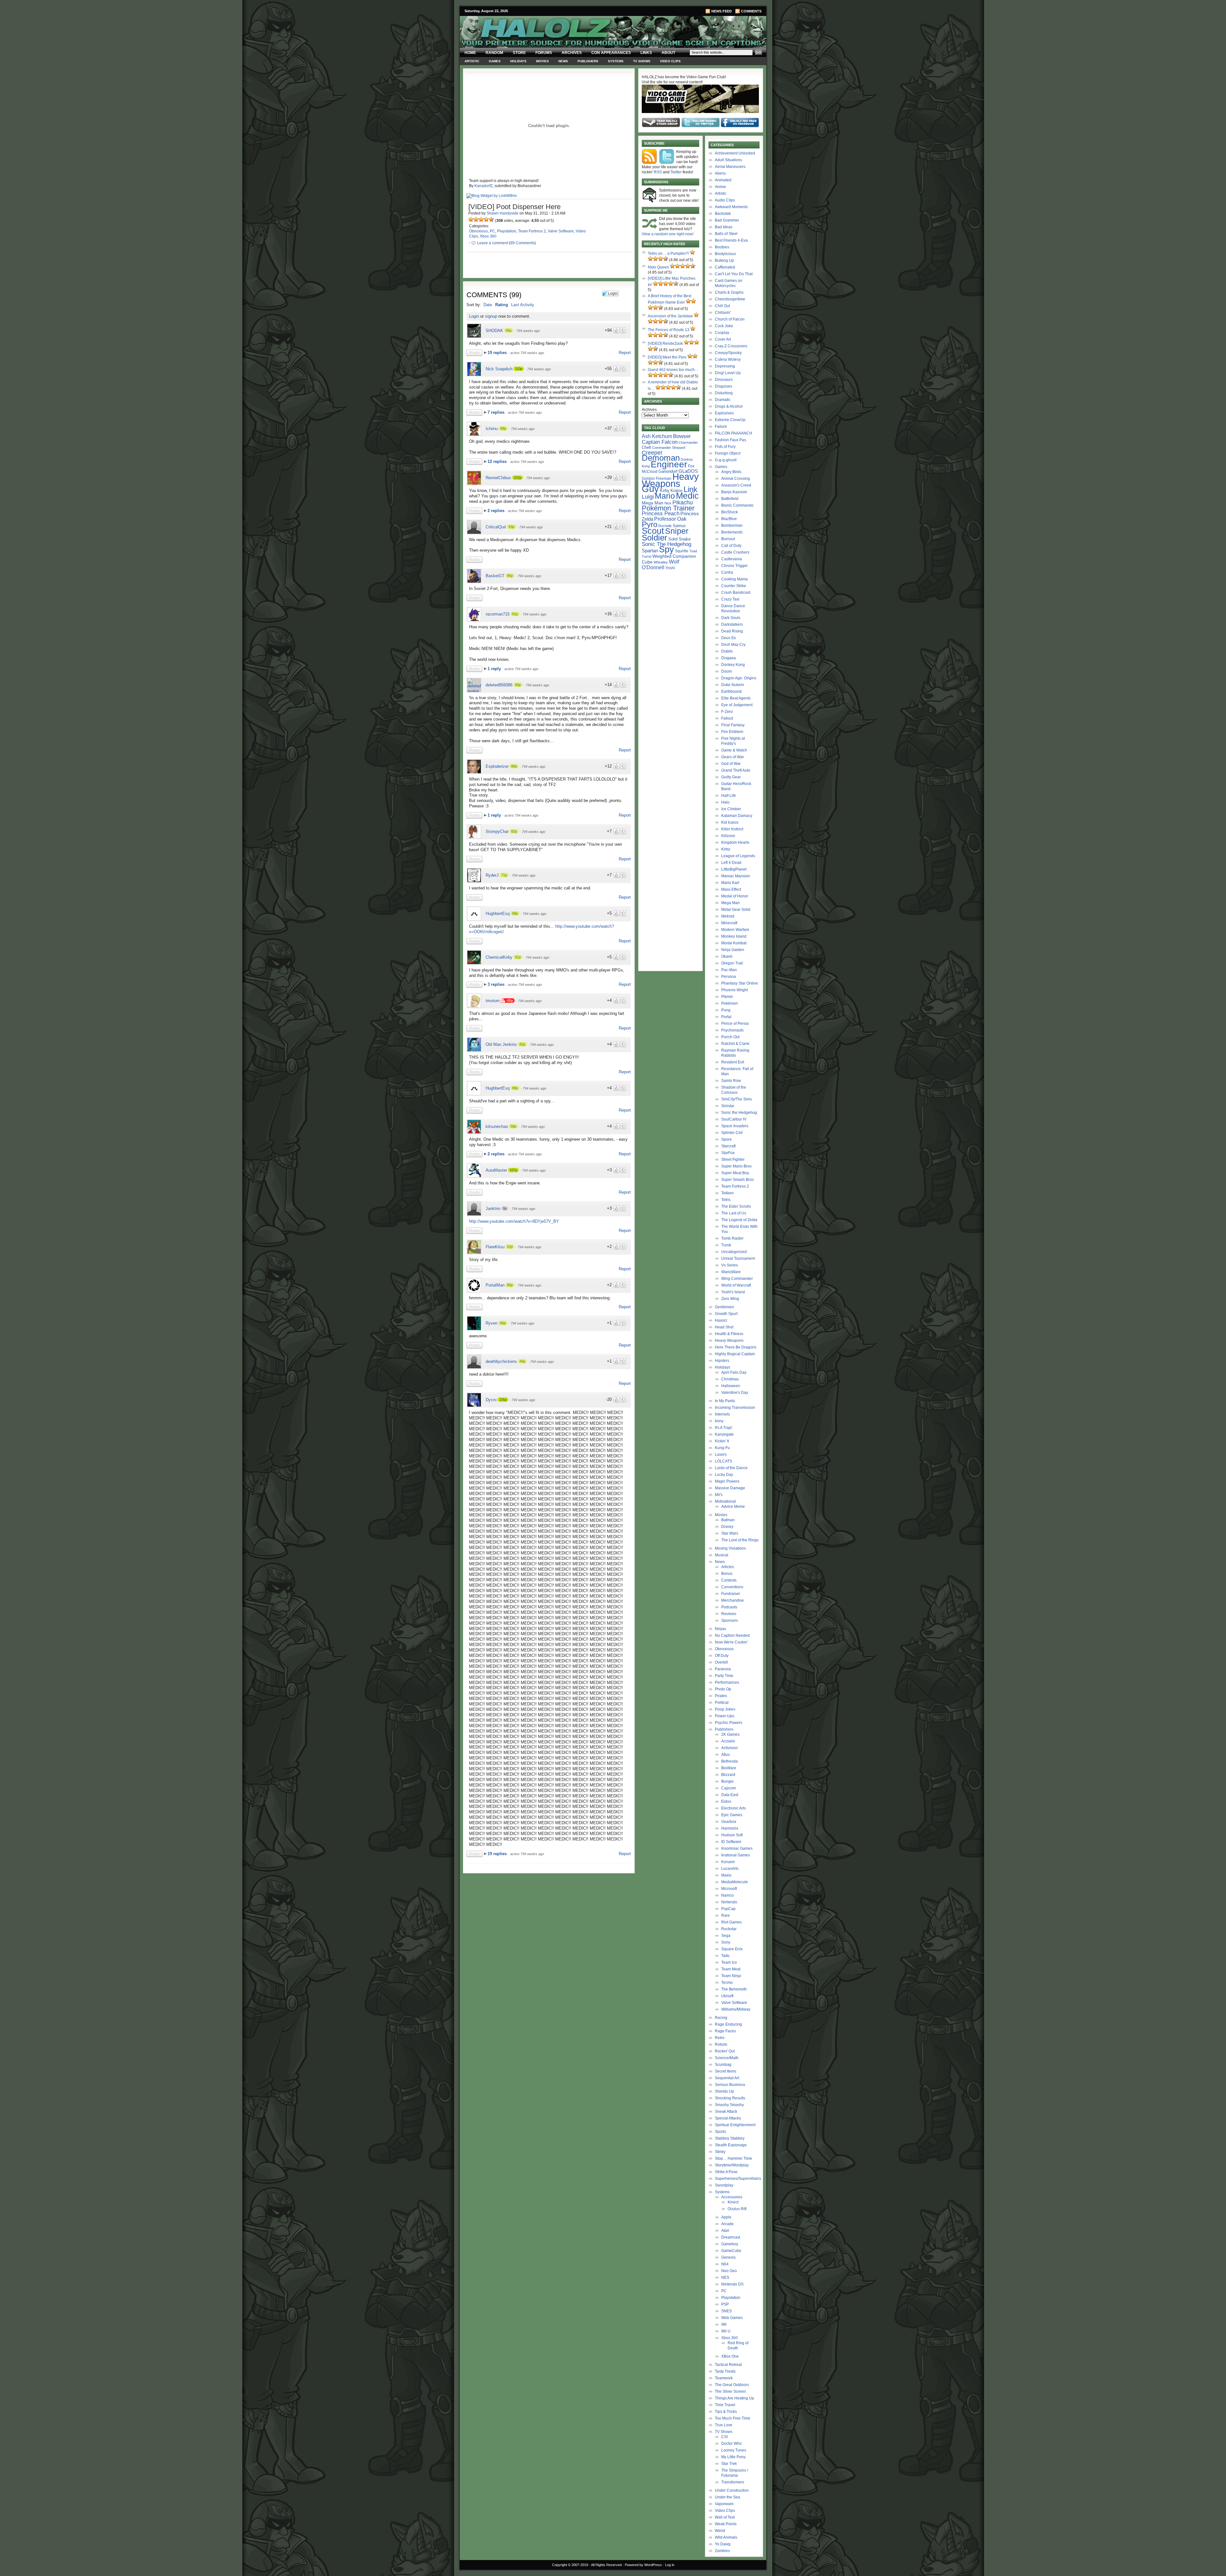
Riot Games (731, 1922)
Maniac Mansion (736, 876)
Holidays (518, 61)
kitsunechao (497, 1126)
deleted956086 (499, 685)
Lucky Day (724, 1475)
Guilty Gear (731, 777)
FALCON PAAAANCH (734, 433)
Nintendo (729, 1902)
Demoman (661, 458)
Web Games (732, 2318)
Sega (726, 1936)
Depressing (725, 366)
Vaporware (724, 2504)
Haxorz (721, 1320)
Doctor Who (731, 2444)
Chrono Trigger (734, 566)
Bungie (727, 1781)
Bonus (727, 1574)
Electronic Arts (734, 1808)
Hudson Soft (732, 1835)
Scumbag (723, 2065)
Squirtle (682, 551)
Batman (728, 1520)
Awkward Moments (731, 207)
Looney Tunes (734, 2450)
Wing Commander (737, 1279)
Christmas (730, 1379)
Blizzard (728, 1775)
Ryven (492, 1323)
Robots (721, 2044)
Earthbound (731, 691)
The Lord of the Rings (740, 1540)
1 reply (495, 669)
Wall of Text (725, 2517)
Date (488, 305)
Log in (670, 2565)
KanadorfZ (484, 186)
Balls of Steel (726, 234)
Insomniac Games (737, 1848)
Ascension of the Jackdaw (670, 316)
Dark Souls (731, 618)
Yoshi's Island (733, 1292)
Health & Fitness (729, 1334)
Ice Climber (731, 809)
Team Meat (731, 1969)
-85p (510, 1001)
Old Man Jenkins (501, 1044)
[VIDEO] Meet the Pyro (667, 357)
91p (515, 614)
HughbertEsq (498, 914)
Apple (726, 2217)
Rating (502, 305)
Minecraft (729, 923)
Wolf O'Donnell (660, 564)
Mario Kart (730, 883)
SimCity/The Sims (737, 1099)
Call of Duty (731, 546)
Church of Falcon (730, 319)
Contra (727, 572)
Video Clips (670, 61)
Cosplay (722, 333)
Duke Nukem (733, 685)
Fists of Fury (725, 447)
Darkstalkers (732, 624)
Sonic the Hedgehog (739, 1113)
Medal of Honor (735, 896)
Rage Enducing (728, 2024)
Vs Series (730, 1265)
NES (725, 2278)
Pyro (650, 524)
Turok (726, 1245)
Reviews (729, 1614)
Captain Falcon (660, 442)
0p (505, 1208)
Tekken (727, 1193)
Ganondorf (668, 471)
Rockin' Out (725, 2051)
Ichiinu (492, 429)
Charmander (688, 442)
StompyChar (497, 831)
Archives (572, 53)
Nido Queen (658, 267)
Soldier (655, 538)
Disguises (723, 386)
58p (513, 1126)
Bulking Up (724, 261)
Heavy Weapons (729, 1341)
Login (474, 316)
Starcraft (728, 1146)
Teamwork (724, 2378)
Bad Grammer (727, 220)
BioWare (729, 1768)
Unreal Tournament (738, 1258)
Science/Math (727, 2058)
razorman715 (498, 614)
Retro (720, 2038)
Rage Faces (725, 2031)
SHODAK (494, 331)
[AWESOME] (491, 219)
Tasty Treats (725, 2371)
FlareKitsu (495, 1247)
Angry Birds (731, 472)
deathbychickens (501, 1361)
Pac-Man (729, 970)
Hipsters (722, 1361)
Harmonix (730, 1828)
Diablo (727, 651)
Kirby (665, 491)
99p (518, 685)
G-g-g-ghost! (726, 460)
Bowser (682, 436)
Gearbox (729, 1822)
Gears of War (733, 757)
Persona (729, 977)
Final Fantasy (733, 725)
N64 (725, 2264)
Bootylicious (725, 254)
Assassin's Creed (736, 485)
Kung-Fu (722, 1448)
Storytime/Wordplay (732, 2165)
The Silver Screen (730, 2391)
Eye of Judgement (737, 705)
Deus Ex (729, 638)
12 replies (498, 461)
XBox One (730, 2356)
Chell (646, 447)
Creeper (652, 453)
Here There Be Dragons (736, 1347)
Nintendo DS (732, 2284)
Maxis (726, 1875)
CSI (724, 2437)
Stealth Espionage (731, 2145)
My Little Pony (733, 2457)
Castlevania (732, 559)
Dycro (491, 1400)
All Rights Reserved (606, 2565)
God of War (731, 764)
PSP (725, 2304)
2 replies (497, 511)
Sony (726, 1942)
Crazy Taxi (730, 599)
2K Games (730, 1734)
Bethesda (730, 1761)
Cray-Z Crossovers (731, 346)
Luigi (648, 497)
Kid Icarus (730, 822)
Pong (726, 1010)
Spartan (650, 551)
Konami (728, 1862)
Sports (720, 2132)
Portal (726, 1017)
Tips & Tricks (726, 2412)
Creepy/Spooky (728, 353)
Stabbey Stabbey (730, 2138)
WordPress (653, 2565)
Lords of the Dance (731, 1468)
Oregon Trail (732, 963)
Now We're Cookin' (731, 1642)
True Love (724, 2425)
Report (625, 353)
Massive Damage (730, 1488)
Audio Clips (725, 200)
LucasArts (730, 1869)
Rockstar (729, 1929)
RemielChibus (498, 478)
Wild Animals (726, 2537)
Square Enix (732, 1949)
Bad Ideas (724, 227)
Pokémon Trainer (668, 508)
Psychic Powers (729, 1723)
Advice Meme (733, 1507)
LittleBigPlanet (734, 869)
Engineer (669, 464)
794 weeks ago (528, 331)
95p (509, 330)
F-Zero (727, 712)
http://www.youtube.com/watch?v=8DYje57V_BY (514, 1221)
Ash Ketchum (657, 436)
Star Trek (729, 2464)
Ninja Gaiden (733, 950)
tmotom (493, 1001)
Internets (722, 1414)
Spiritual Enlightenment (735, 2125)
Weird (720, 2531)
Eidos (726, 1802)
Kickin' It (722, 1441)
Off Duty (722, 1656)
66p (503, 1323)
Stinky (720, 2152)
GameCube (731, 2251)
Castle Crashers (735, 552)
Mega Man (653, 503)
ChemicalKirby (499, 957)
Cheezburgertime (730, 299)
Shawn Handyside (503, 213)
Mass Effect (731, 889)
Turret (647, 556)
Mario (665, 496)
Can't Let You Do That (734, 274)
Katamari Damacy (737, 816)
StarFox (728, 1153)
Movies (542, 61)
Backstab (723, 214)
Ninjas (720, 1629)
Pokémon (730, 1003)
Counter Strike (734, 586)
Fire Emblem (732, 732)
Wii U (726, 2331)
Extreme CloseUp (730, 420)
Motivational (725, 1501)
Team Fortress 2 (532, 231)
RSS (658, 172)
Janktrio (493, 1209)
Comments (751, 11)
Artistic (472, 61)
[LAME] (476, 219)
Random (494, 53)
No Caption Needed (732, 1635)
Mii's (719, 1495)
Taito (725, 1956)
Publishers (588, 61)
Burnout (728, 539)
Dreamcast (731, 2237)
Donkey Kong (733, 665)
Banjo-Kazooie (734, 492)
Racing (721, 2018)
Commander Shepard (669, 448)
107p (513, 1170)
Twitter (676, 172)
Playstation (507, 231)
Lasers (721, 1454)
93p (511, 527)
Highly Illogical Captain (735, 1354)
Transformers (733, 2482)
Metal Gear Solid (736, 910)
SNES (727, 2311)
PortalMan (495, 1285)
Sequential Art (727, 2078)
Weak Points (726, 2524)
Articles (728, 1567)
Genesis (728, 2257)
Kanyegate (724, 1434)
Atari (725, 2231)
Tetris (726, 1200)
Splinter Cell (732, 1133)
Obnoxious (478, 231)
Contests (729, 1580)
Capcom (729, 1788)
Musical (722, 1555)
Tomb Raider (732, 1238)
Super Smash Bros (738, 1180)
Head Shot (724, 1327)
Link (690, 489)
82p (514, 831)
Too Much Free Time (733, 2418)
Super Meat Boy (735, 1173)
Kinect (733, 2202)
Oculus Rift (737, 2209)
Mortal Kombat (734, 943)
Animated (723, 180)
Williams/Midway (736, 2009)
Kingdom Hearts (735, 842)
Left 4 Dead (731, 863)
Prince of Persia (735, 1024)
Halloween (731, 1386)
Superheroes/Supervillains (738, 2179)
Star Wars (730, 1533)
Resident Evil (733, 1062)
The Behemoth (734, 1989)
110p (519, 369)
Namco (727, 1895)
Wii (724, 2324)
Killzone (728, 836)
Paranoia (723, 1669)
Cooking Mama (734, 579)
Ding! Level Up (728, 373)
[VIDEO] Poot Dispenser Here (515, 207)
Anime (720, 187)
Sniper (677, 531)
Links (646, 53)
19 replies (498, 353)
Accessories (732, 2197)
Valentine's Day (735, 1393)
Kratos (677, 491)
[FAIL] (471, 219)
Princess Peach (661, 513)
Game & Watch (734, 750)
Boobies (722, 247)
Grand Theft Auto (736, 770)
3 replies (497, 984)
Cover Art (723, 339)
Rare (726, 1915)
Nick (668, 503)
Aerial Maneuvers (730, 167)
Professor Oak (670, 519)
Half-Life (729, 796)
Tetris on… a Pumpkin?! (668, 253)
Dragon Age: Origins (739, 678)
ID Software (731, 1842)
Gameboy (730, 2244)
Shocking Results (730, 2098)
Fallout (727, 718)
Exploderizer (497, 766)
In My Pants (725, 1401)
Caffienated (725, 267)
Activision (730, 1748)
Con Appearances (611, 53)
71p (504, 875)
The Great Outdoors (732, 2385)
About (668, 53)
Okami (727, 956)
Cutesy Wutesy (728, 359)
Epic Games (732, 1815)
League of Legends (738, 856)
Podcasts (729, 1607)
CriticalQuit (496, 527)
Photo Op (723, 1689)
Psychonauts (732, 1030)
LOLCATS (723, 1461)
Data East (730, 1795)
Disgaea (729, 658)
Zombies (722, 2551)
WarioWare (731, 1272)
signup (491, 316)
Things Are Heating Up (734, 2398)
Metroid (728, 916)
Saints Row (731, 1081)
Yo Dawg (723, 2544)
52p (510, 1247)
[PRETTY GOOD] (486, 219)
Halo (725, 802)
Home (470, 53)
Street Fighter (733, 1160)
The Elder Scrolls (736, 1206)
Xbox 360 (488, 236)
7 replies (497, 412)
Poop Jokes (725, 1709)
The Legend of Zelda (739, 1220)
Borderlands (732, 532)
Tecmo (727, 1983)
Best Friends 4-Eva (731, 240)
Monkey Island (734, 936)
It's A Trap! (723, 1428)
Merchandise (733, 1600)
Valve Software (561, 231)
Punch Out (730, 1037)
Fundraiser (731, 1594)
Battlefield (730, 499)
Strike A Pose (726, 2172)
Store (519, 53)
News (563, 61)
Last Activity (523, 305)
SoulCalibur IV (734, 1119)
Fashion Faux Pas (730, 440)
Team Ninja (731, 1976)
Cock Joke (724, 326)
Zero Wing (730, 1299)
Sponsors (730, 1620)
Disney (727, 1527)
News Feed (722, 11)
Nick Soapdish (499, 369)
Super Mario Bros (736, 1166)
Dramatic (723, 400)
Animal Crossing (736, 479)
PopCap (728, 1909)
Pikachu (683, 502)
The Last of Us (734, 1213)
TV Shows (642, 61)
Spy (666, 549)
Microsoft (729, 1889)
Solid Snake (679, 539)
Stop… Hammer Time (734, 2158)
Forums (544, 53)
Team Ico (729, 1962)
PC (492, 231)
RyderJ (492, 875)
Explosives (724, 413)
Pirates (721, 1696)
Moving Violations (730, 1548)
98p (515, 913)
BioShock (730, 512)
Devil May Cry (733, 645)
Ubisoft (727, 1996)
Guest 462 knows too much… (673, 370)
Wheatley (661, 562)
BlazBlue (729, 519)
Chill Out (722, 306)
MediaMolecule (735, 1882)
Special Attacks (728, 2118)
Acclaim (728, 1741)
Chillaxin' (723, 313)
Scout (653, 531)
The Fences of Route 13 (669, 330)
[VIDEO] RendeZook (665, 344)
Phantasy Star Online (740, 983)
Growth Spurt (726, 1314)
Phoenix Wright (734, 990)
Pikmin (727, 997)
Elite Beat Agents (736, 698)
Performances (727, 1682)
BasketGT (495, 576)
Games (495, 61)
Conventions (732, 1587)
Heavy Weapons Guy (670, 483)
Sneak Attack (726, 2111)
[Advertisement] (545, 1921)
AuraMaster (496, 1170)
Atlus (726, 1755)
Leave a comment (492, 243)
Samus (679, 526)
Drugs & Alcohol (729, 406)
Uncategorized (734, 1252)
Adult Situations (728, 160)
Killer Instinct (732, 829)
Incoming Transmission (735, 1408)
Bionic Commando (737, 505)
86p (510, 1285)
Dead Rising (732, 631)
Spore (727, 1139)
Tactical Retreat (728, 2365)
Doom (727, 671)
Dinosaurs (724, 380)
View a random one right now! (668, 234)
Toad (693, 551)
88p (503, 428)
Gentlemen (724, 1307)
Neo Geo (729, 2271)
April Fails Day (734, 1372)
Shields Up (724, 2091)
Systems (616, 61)
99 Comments (522, 243)
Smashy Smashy (729, 2105)
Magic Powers (727, 1481)
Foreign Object (728, 453)
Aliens (720, 173)
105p (503, 1400)
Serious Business (730, 2085)
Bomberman (732, 525)
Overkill (721, 1662)
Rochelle (665, 526)
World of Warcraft (736, 1285)
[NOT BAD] (481, 219)
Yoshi (670, 568)
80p (514, 766)
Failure (721, 427)
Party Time (724, 1676)
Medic (687, 496)
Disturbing (724, 393)
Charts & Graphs (729, 292)
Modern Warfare (735, 930)
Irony (719, 1421)
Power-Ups (725, 1716)
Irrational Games (736, 1855)
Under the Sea (727, 2497)
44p (522, 1361)
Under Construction (732, 2490)
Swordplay (724, 2185)
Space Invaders (735, 1126)
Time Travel (725, 2405)
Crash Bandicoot (736, 593)
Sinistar (728, 1106)
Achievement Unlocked (735, 153)
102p (518, 478)
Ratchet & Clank (735, 1044)
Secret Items (726, 2071)
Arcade (727, 2224)
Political (722, 1703)
